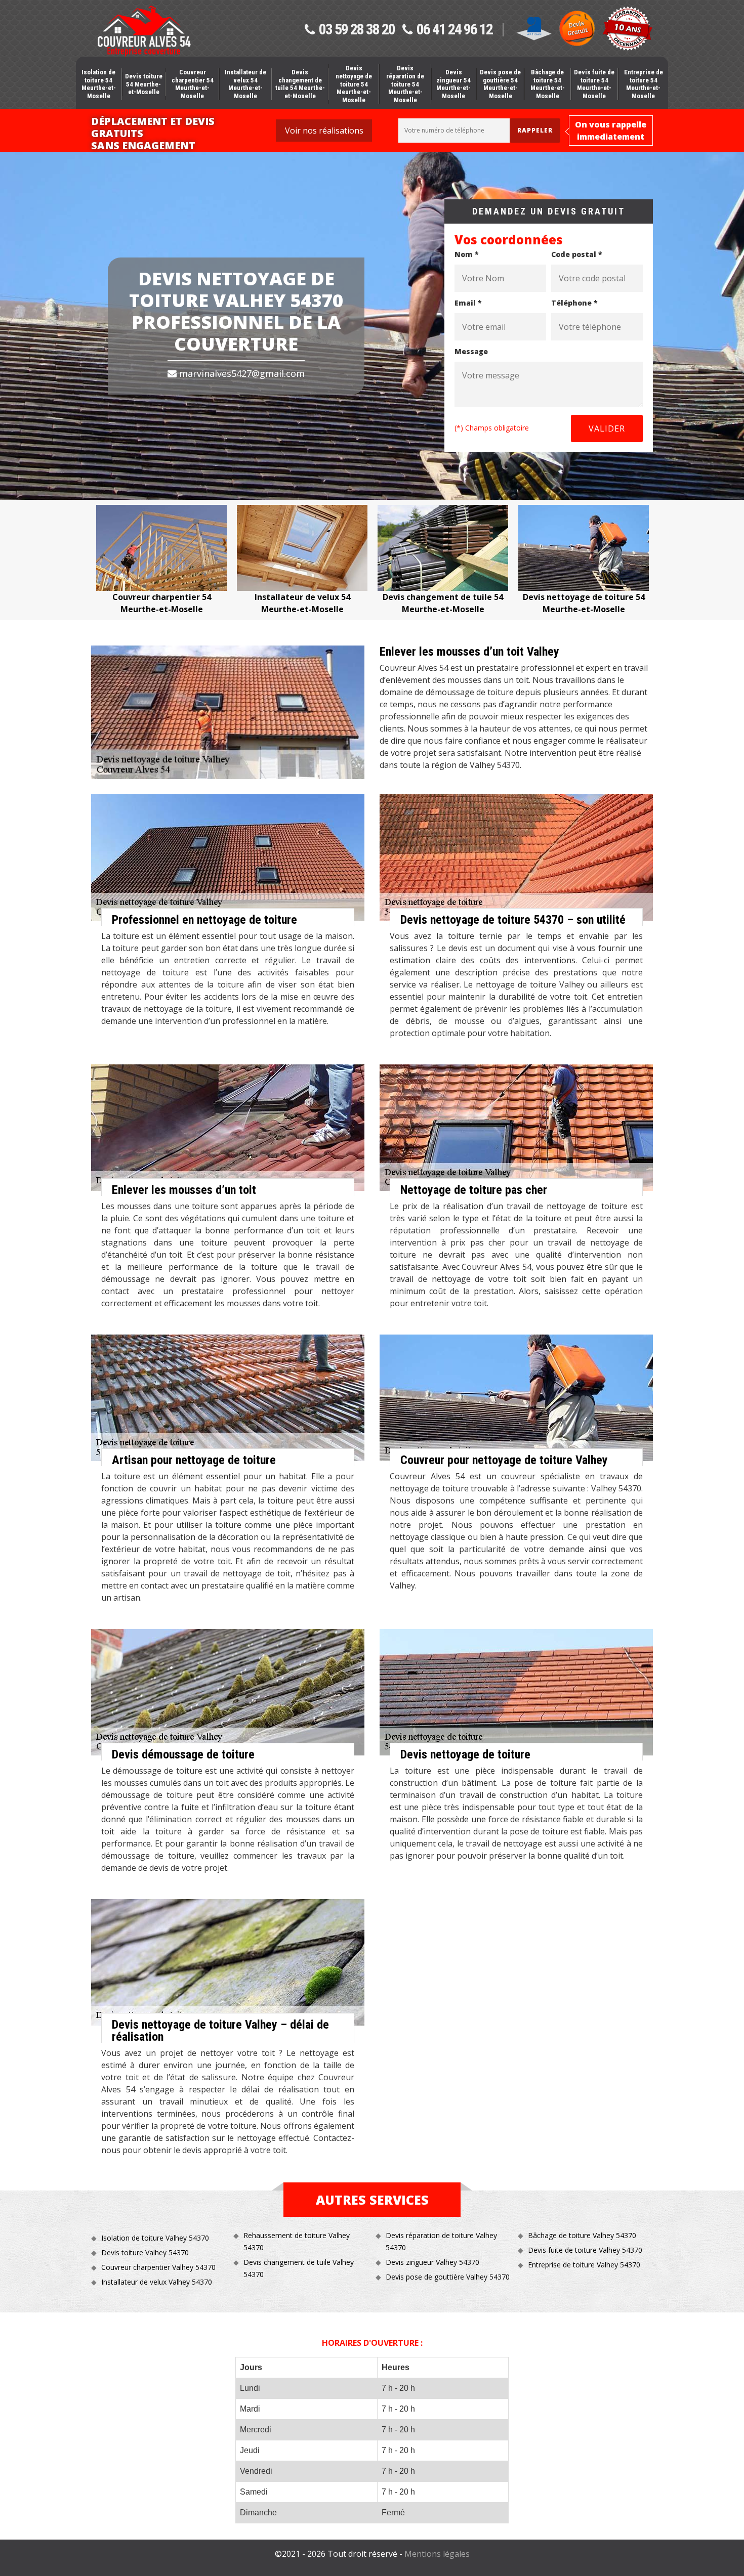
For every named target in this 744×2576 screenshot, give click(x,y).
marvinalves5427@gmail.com (241, 373)
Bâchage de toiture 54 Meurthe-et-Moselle (548, 84)
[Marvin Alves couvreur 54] (144, 31)
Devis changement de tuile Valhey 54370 (299, 2268)
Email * (468, 303)
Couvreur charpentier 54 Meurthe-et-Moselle (193, 84)
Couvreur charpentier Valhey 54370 (158, 2267)
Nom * (467, 254)
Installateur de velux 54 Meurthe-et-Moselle (245, 84)
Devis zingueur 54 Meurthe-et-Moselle (453, 84)
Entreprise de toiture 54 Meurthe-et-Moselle (644, 84)
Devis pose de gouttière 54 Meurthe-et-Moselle (500, 84)
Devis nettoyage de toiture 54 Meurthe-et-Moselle (354, 84)
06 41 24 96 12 (454, 30)
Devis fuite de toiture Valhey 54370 (585, 2250)
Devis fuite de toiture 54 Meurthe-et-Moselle (594, 84)
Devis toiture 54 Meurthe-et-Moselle (144, 84)
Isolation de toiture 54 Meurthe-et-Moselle (99, 84)
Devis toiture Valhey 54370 (145, 2252)
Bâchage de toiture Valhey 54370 (582, 2235)
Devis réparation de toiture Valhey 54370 (441, 2241)
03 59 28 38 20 (357, 30)
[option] (161, 560)
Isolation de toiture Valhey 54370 (155, 2238)
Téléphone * (574, 303)
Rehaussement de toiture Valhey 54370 (297, 2241)
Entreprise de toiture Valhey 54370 (584, 2265)
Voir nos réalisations (324, 131)
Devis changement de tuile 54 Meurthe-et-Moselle (300, 84)
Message (471, 351)
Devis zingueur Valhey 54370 (432, 2262)
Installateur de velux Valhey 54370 (157, 2282)
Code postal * (577, 254)
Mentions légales (437, 2554)
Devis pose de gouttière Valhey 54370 (448, 2277)
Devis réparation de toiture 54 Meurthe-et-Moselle (405, 84)
